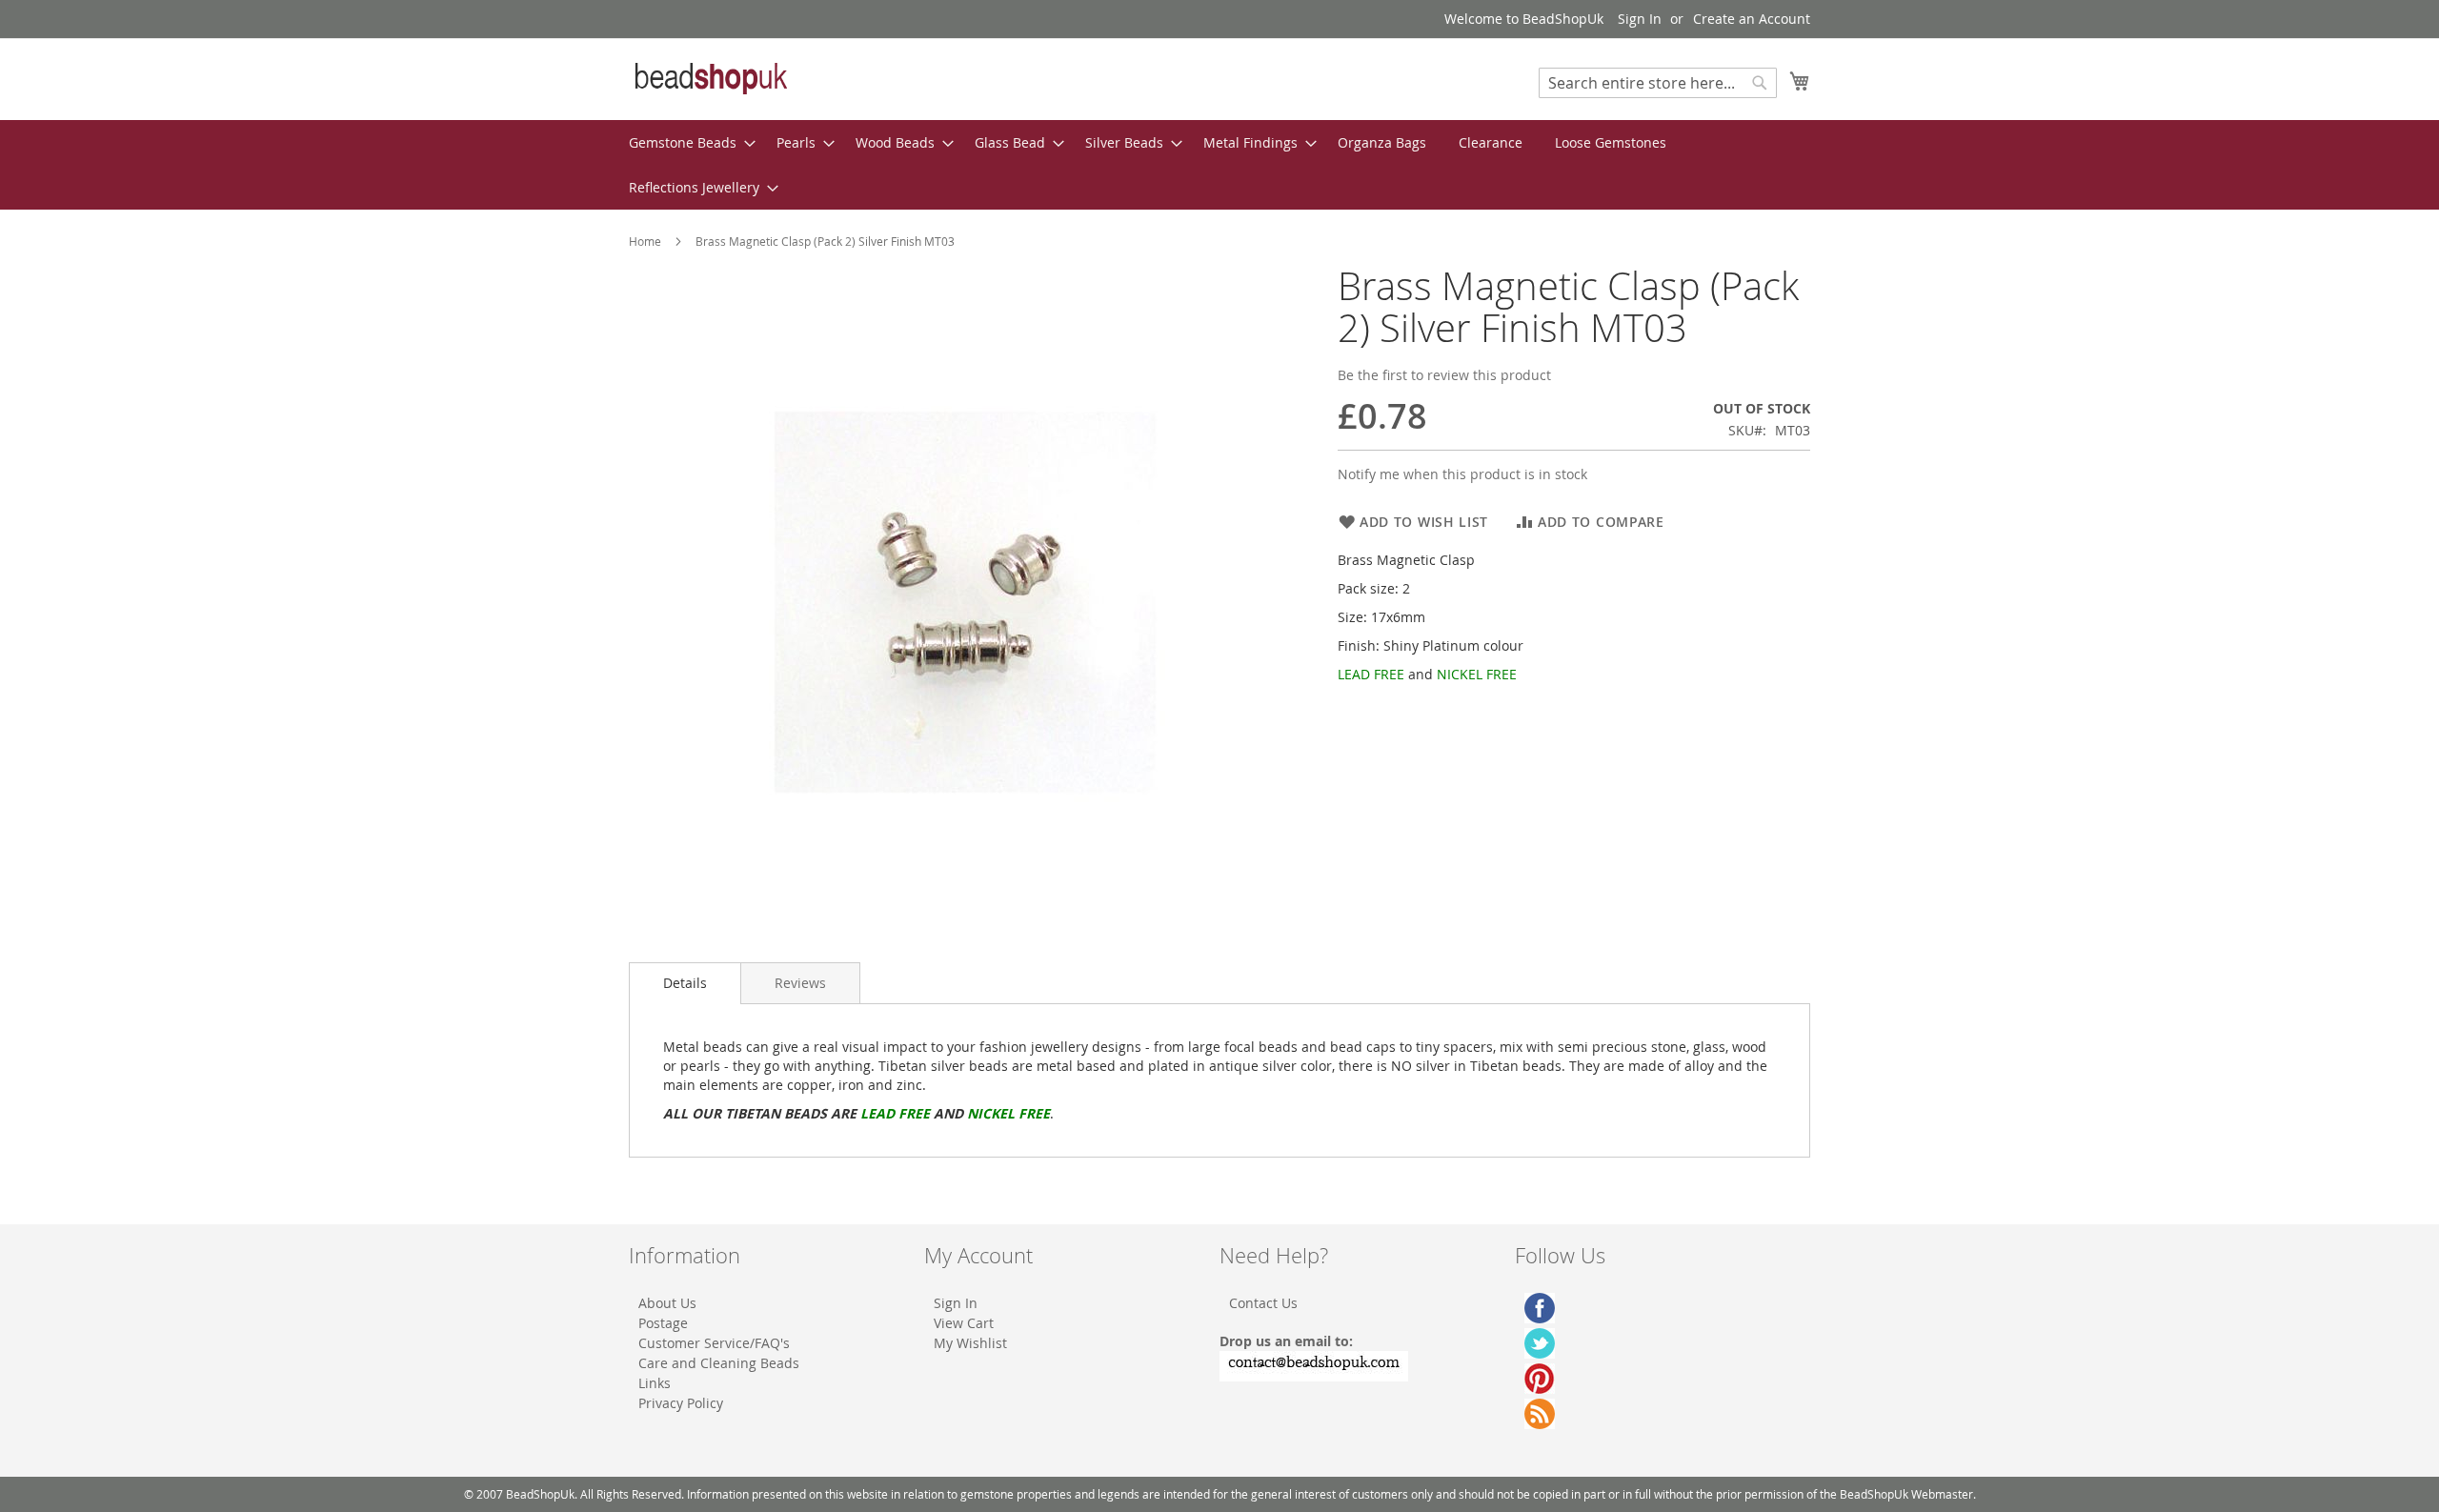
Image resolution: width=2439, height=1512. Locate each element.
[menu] (1219, 165)
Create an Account (1752, 19)
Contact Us (1263, 1303)
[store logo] (710, 78)
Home (645, 241)
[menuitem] (686, 142)
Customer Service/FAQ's (714, 1343)
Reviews (800, 983)
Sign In (1640, 19)
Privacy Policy (681, 1403)
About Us (667, 1303)
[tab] (685, 983)
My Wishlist (970, 1343)
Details (685, 983)
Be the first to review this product (1444, 375)
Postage (663, 1323)
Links (655, 1383)
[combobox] (1658, 83)
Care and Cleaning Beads (719, 1363)
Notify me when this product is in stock (1462, 474)
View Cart (964, 1323)
